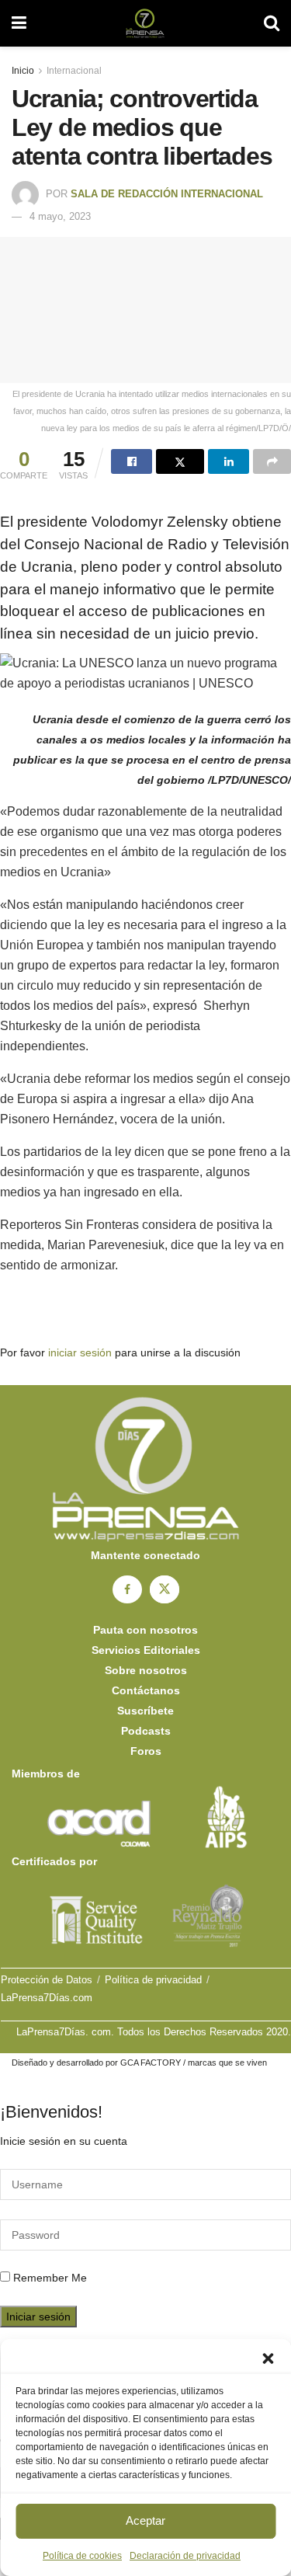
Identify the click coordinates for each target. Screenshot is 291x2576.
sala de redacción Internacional (167, 194)
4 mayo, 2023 (60, 216)
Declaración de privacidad (185, 2556)
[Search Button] (272, 23)
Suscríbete (145, 1711)
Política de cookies (82, 2556)
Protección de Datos (47, 1980)
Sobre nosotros (146, 1670)
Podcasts (146, 1731)
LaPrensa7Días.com (47, 1998)
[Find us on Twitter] (165, 1589)
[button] (268, 2358)
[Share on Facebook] (132, 461)
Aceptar (145, 2520)
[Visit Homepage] (145, 23)
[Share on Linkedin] (229, 461)
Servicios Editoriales (146, 1650)
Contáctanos (146, 1690)
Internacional (74, 71)
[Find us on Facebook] (127, 1589)
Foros (146, 1751)
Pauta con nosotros (145, 1630)
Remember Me (50, 2278)
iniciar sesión (80, 1352)
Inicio (23, 71)
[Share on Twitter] (180, 461)
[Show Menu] (19, 23)
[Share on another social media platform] (272, 461)
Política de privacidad (153, 1980)
